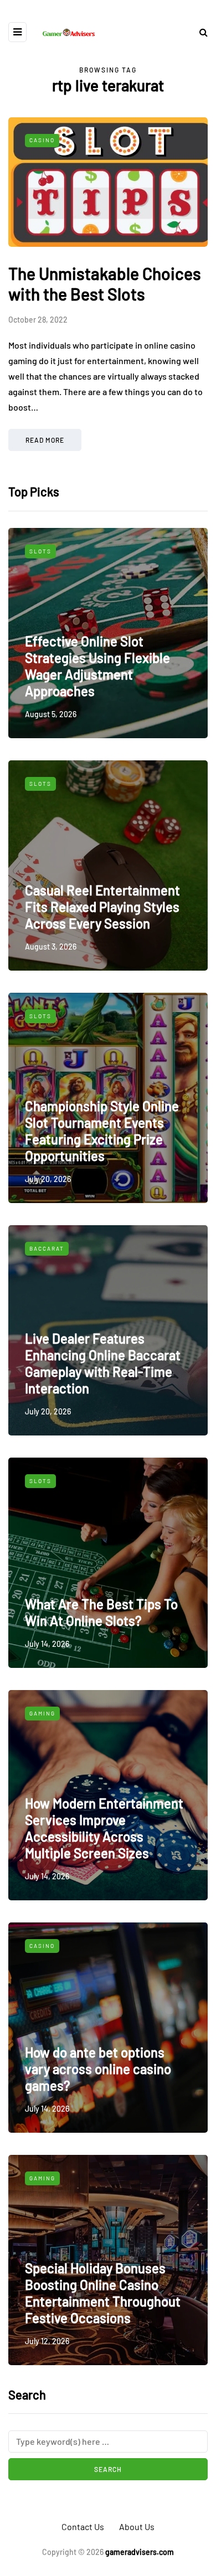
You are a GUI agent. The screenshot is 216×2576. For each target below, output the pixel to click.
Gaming (42, 1713)
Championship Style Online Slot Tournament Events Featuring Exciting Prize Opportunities (102, 1131)
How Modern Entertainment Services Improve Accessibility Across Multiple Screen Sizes (104, 1828)
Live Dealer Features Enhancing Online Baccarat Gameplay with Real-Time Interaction (103, 1363)
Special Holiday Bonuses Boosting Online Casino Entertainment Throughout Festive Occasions (103, 2293)
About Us (137, 2526)
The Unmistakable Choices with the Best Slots (105, 284)
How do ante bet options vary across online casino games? (98, 2069)
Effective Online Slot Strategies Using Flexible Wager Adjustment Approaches (97, 666)
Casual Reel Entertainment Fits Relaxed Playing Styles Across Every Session (102, 907)
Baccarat (47, 1248)
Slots (40, 551)
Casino (42, 140)
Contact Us (83, 2526)
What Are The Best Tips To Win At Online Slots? (101, 1612)
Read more (45, 440)
